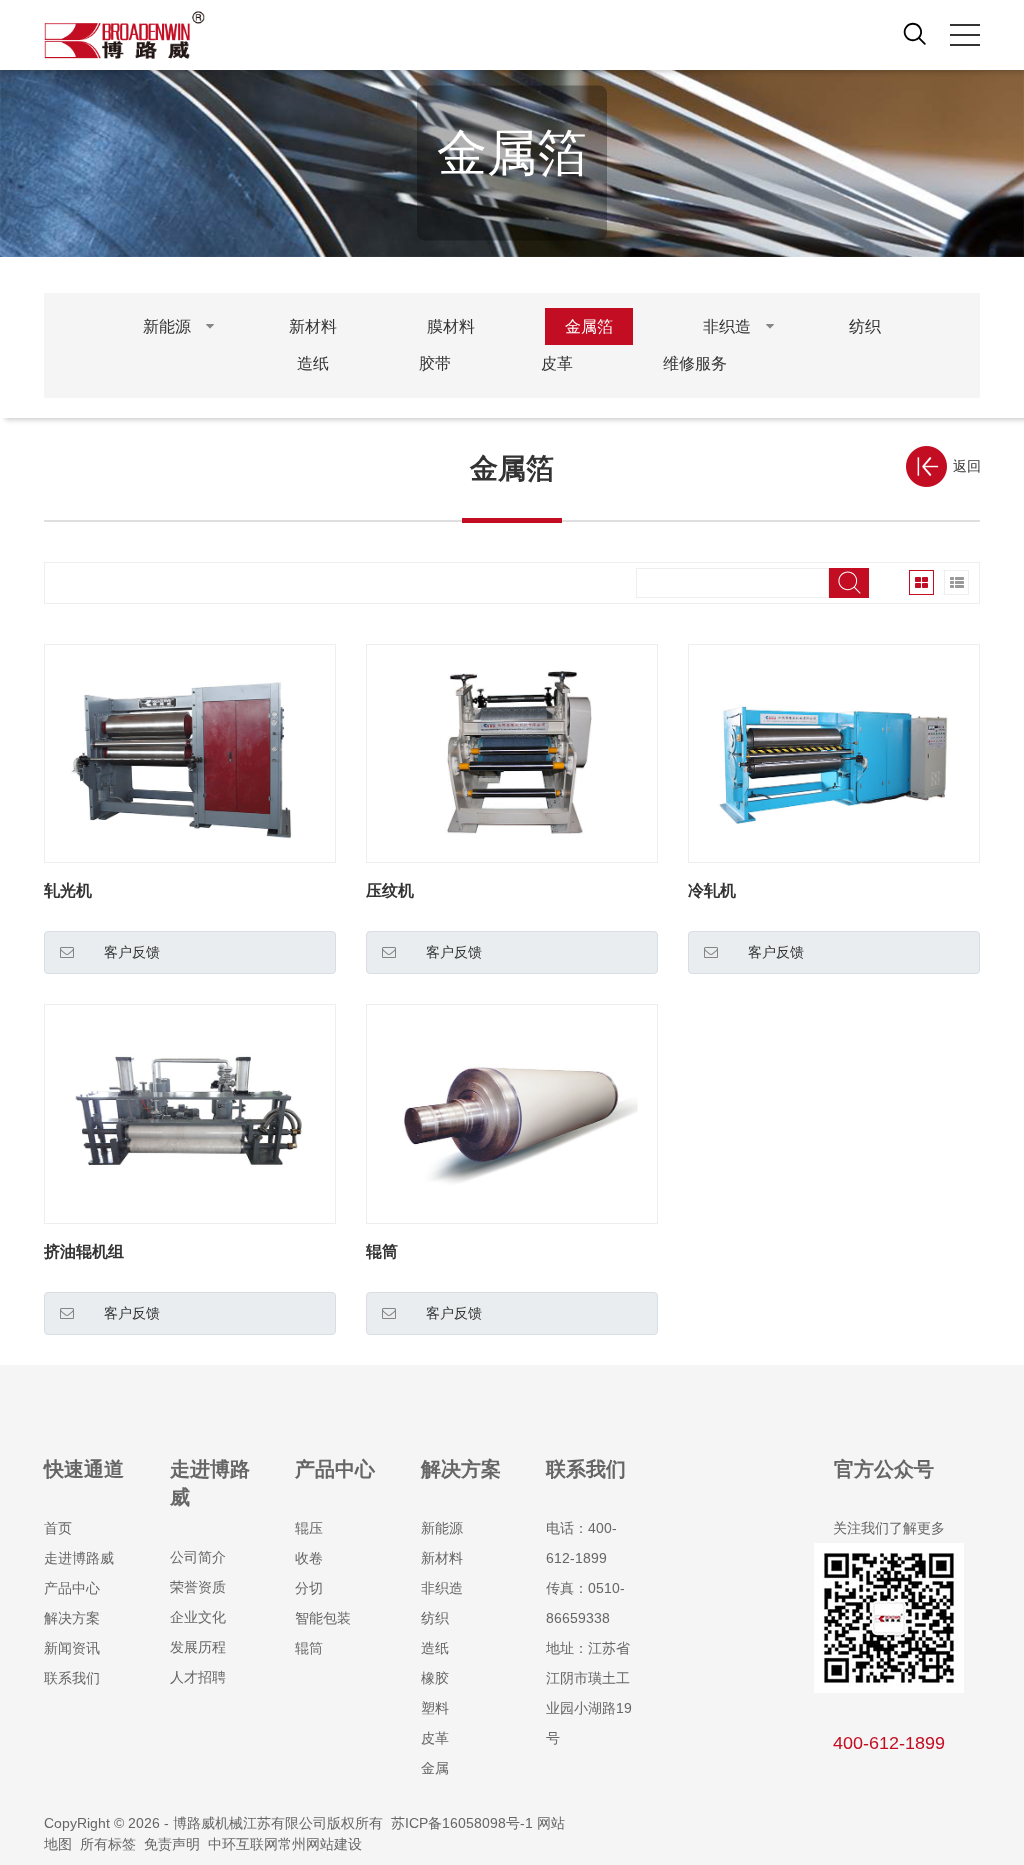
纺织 (435, 1618)
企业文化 (198, 1617)
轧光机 (68, 890)
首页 (58, 1528)
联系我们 (72, 1678)
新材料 (442, 1558)
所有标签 (108, 1844)
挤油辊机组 (84, 1251)
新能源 (442, 1528)
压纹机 (390, 890)
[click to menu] (965, 35)
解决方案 (72, 1618)
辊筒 (382, 1251)
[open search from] (915, 33)
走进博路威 (79, 1558)
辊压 (309, 1528)
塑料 (435, 1708)
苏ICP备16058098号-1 (462, 1823)
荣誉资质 (198, 1587)
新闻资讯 (72, 1648)
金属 (435, 1768)
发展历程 (198, 1647)
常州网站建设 (320, 1844)
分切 (309, 1588)
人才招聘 (198, 1677)
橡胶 (435, 1678)
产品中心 (72, 1588)
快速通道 (84, 1469)
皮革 (435, 1738)
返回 (967, 466)
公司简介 (198, 1557)
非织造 (442, 1588)
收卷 (309, 1558)
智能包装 (323, 1618)
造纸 (435, 1648)
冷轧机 (712, 890)
